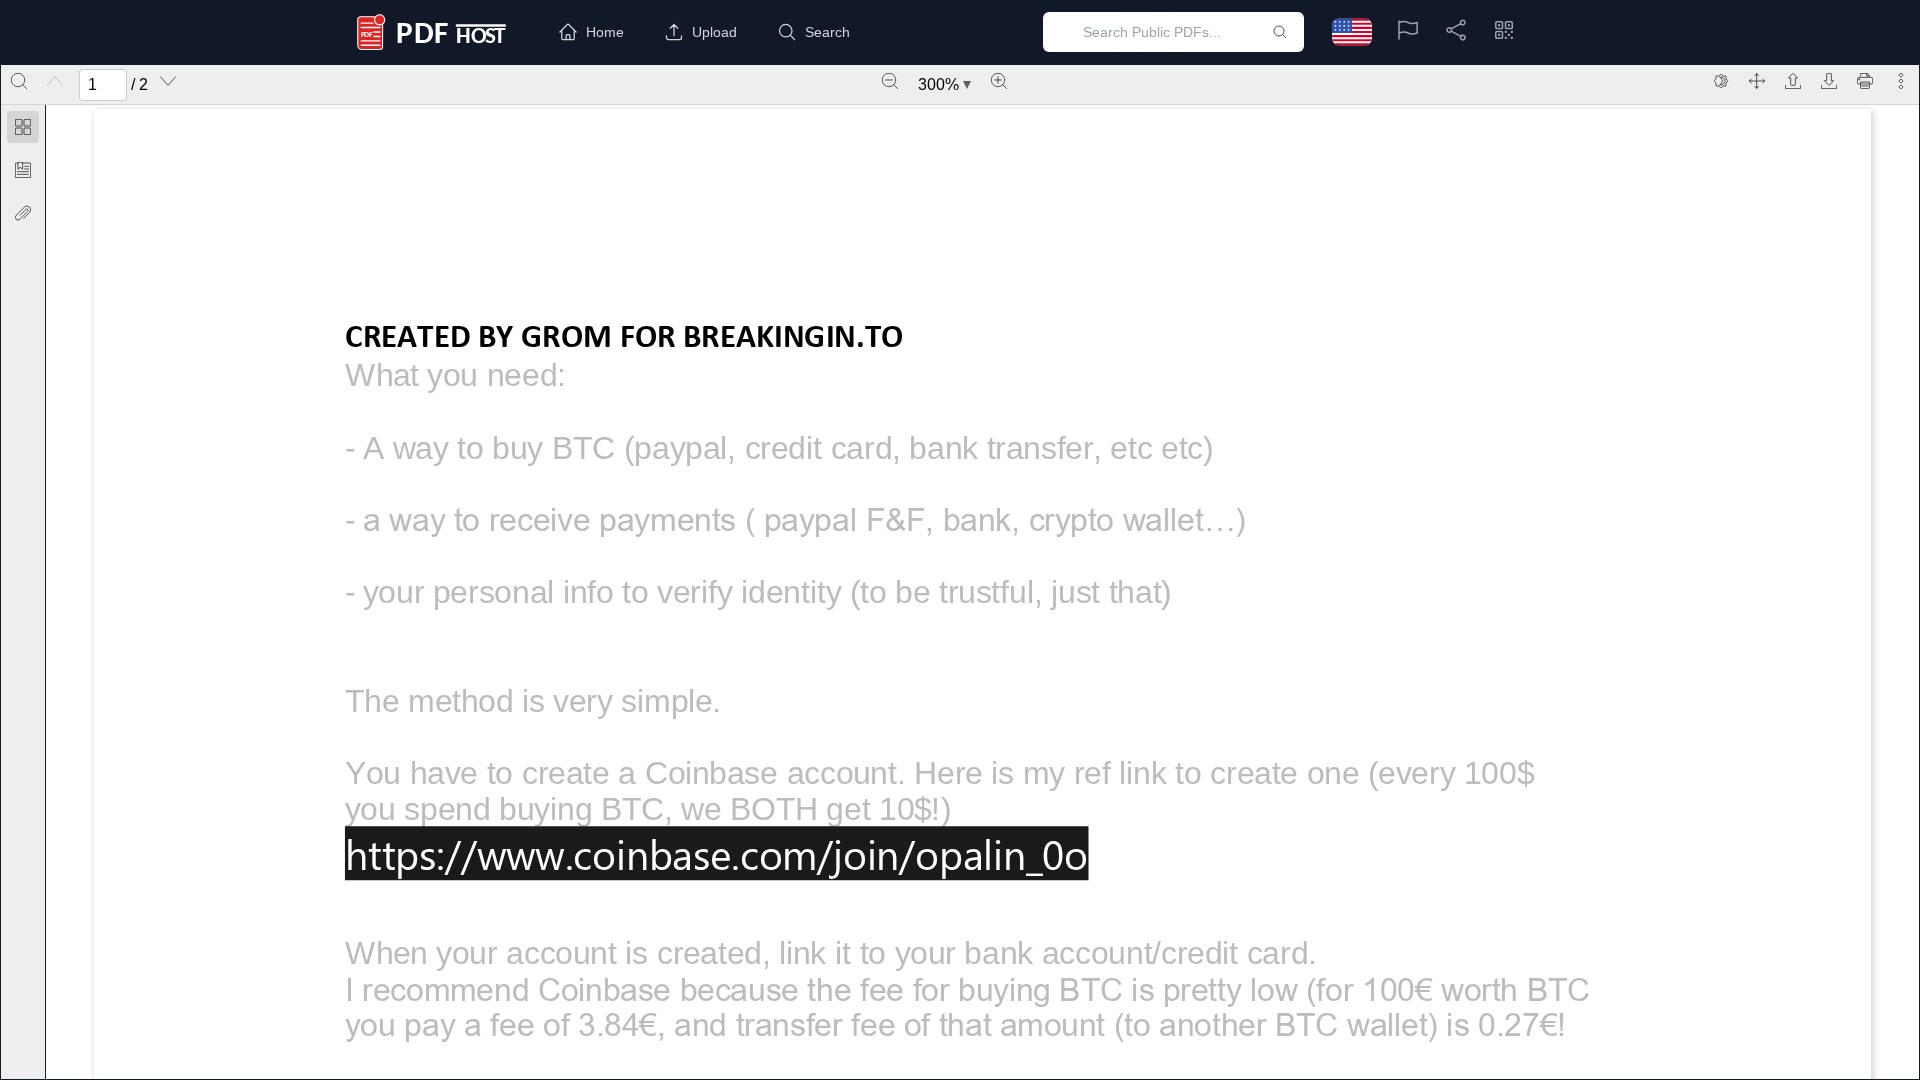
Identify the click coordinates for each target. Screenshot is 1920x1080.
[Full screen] (1757, 81)
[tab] (23, 130)
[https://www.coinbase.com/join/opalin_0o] (716, 853)
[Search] (19, 81)
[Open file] (1793, 81)
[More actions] (1901, 81)
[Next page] (168, 81)
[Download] (1829, 81)
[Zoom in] (999, 81)
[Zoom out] (890, 81)
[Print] (1865, 81)
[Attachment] (23, 213)
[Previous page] (55, 81)
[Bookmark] (23, 170)
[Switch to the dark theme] (1721, 81)
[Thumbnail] (23, 127)
